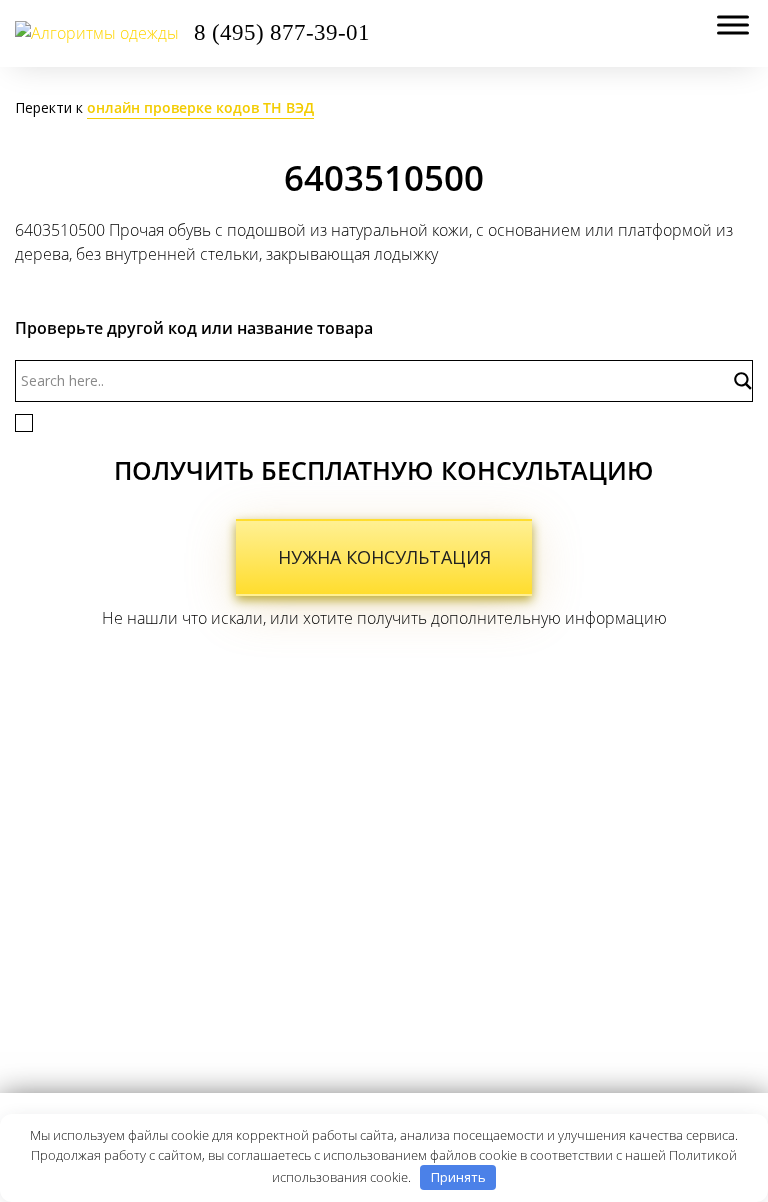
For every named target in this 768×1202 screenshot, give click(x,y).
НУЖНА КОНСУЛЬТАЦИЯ (384, 557)
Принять (458, 1177)
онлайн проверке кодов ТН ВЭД (200, 107)
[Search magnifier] (742, 381)
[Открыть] (733, 24)
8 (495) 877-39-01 (282, 32)
